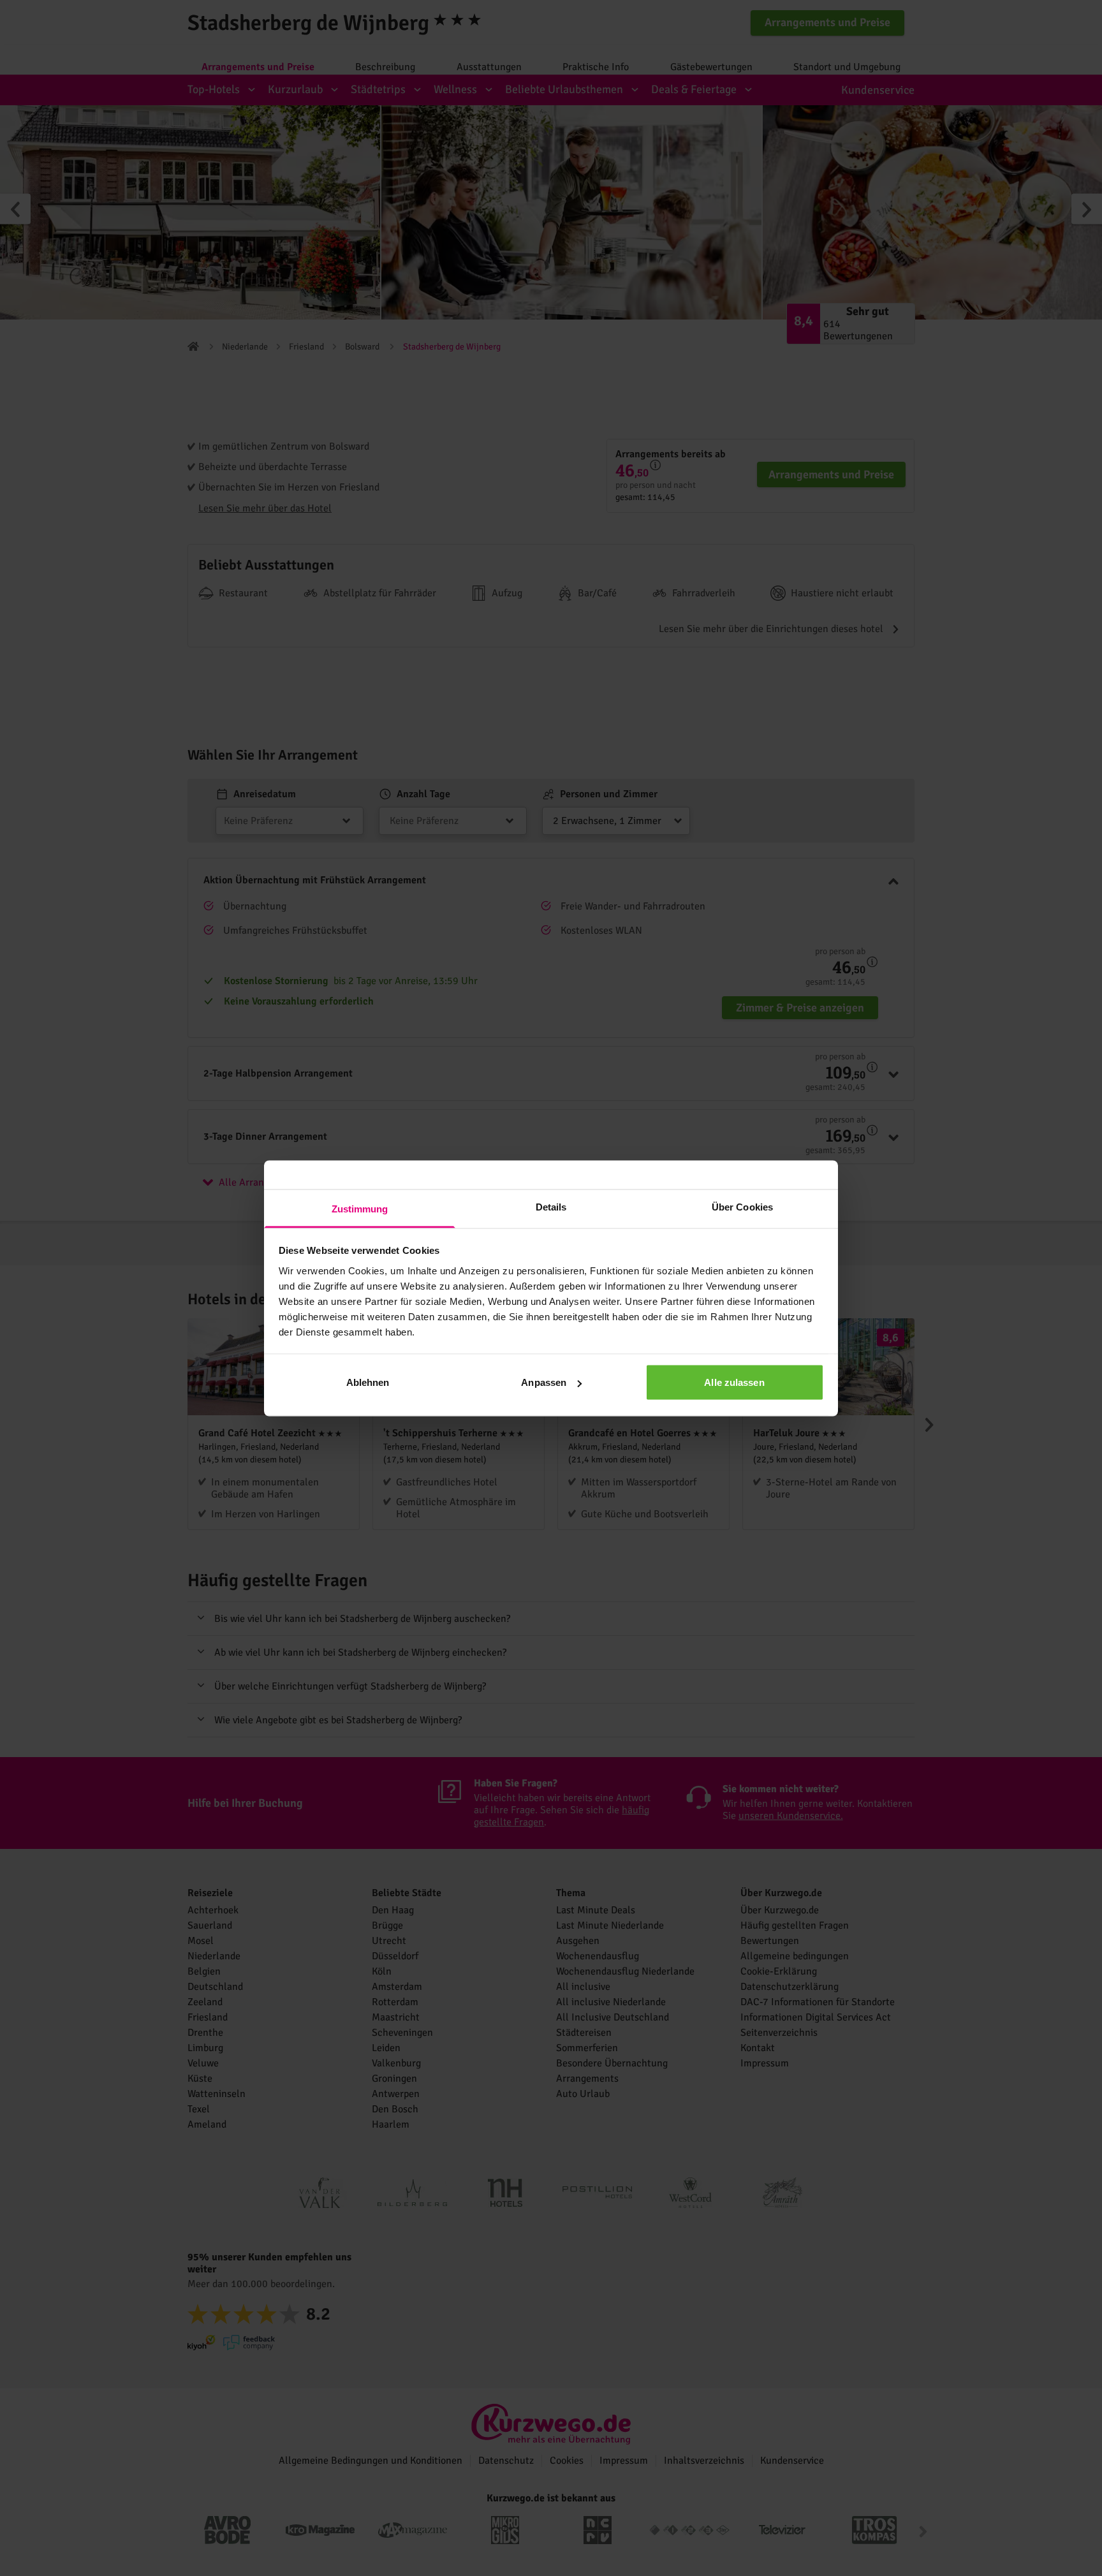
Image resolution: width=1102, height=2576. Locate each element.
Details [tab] (551, 1206)
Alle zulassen (734, 1382)
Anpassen (544, 1382)
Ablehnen (368, 1382)
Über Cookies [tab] (742, 1206)
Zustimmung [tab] (360, 1208)
